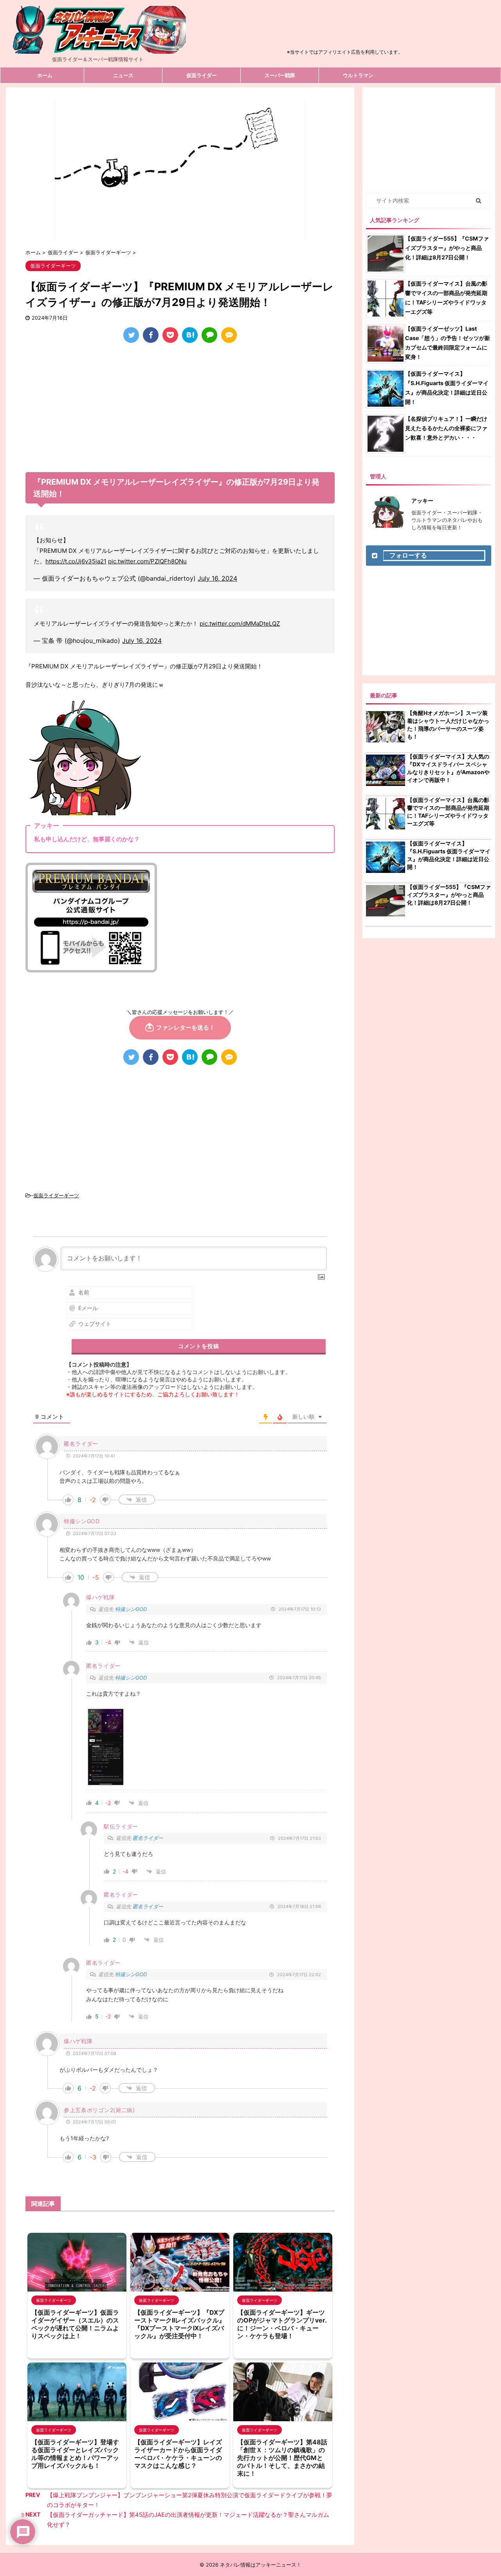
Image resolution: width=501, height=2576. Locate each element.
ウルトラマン (358, 75)
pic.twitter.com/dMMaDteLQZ (240, 624)
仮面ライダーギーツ (56, 1195)
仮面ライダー (202, 75)
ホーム (45, 75)
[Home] (98, 47)
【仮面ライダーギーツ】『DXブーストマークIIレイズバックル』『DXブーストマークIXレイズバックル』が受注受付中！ (180, 2324)
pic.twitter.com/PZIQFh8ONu (147, 561)
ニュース (123, 75)
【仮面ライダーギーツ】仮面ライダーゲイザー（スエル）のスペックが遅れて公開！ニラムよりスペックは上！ (75, 2324)
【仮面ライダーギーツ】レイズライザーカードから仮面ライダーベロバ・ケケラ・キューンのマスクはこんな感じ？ (178, 2454)
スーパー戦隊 (280, 75)
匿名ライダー (148, 1838)
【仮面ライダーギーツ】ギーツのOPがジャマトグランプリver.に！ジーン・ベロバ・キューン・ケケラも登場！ (282, 2324)
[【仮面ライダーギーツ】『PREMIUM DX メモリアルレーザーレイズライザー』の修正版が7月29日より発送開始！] (190, 335)
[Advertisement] (345, 29)
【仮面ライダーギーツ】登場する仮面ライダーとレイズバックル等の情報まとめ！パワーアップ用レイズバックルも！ (75, 2454)
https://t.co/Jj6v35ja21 (76, 561)
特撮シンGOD (131, 1609)
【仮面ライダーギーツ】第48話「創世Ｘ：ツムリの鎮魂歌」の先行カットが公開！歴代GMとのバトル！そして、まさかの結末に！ (282, 2458)
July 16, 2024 (217, 578)
